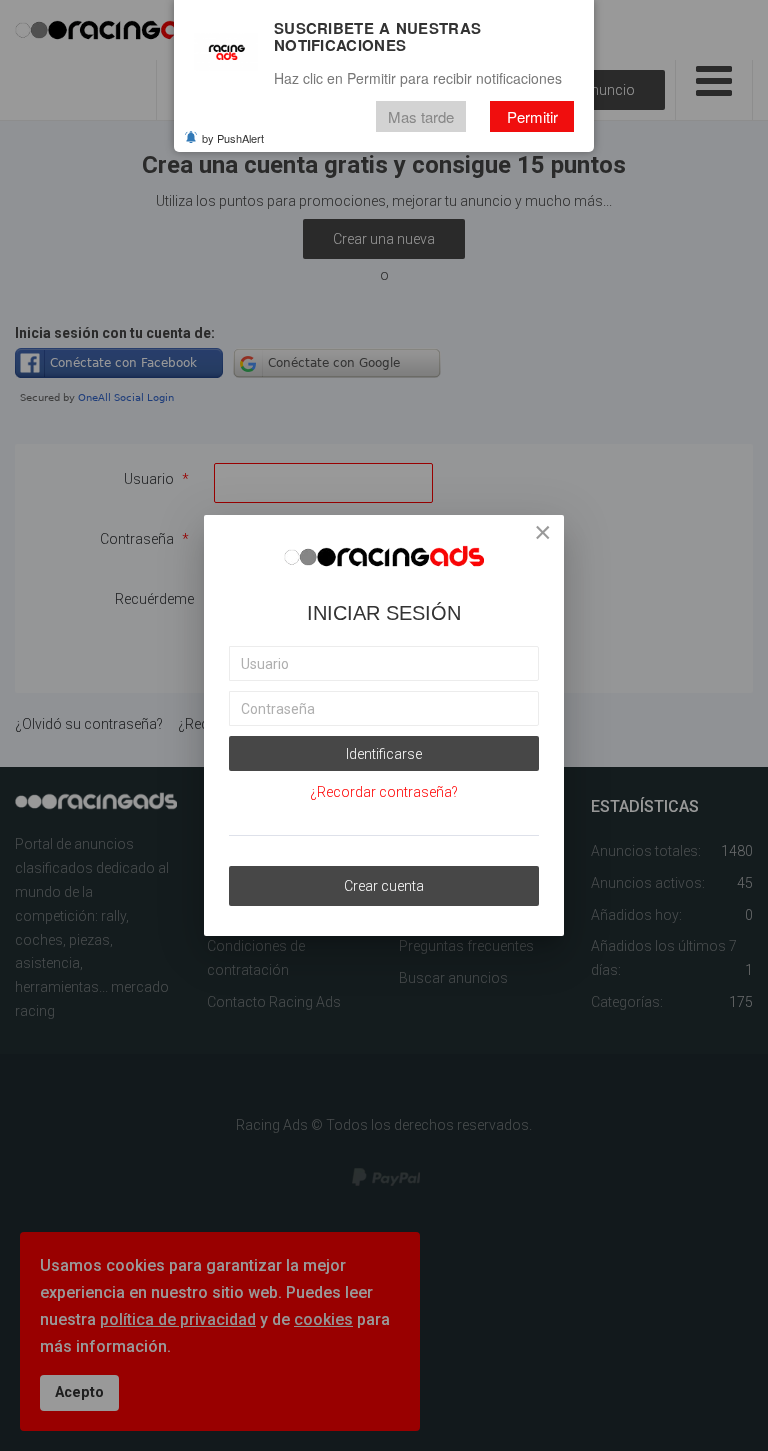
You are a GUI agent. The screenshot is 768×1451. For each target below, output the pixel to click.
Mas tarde (421, 116)
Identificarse (384, 754)
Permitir (532, 116)
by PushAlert (233, 138)
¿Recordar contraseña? (384, 792)
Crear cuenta (384, 886)
